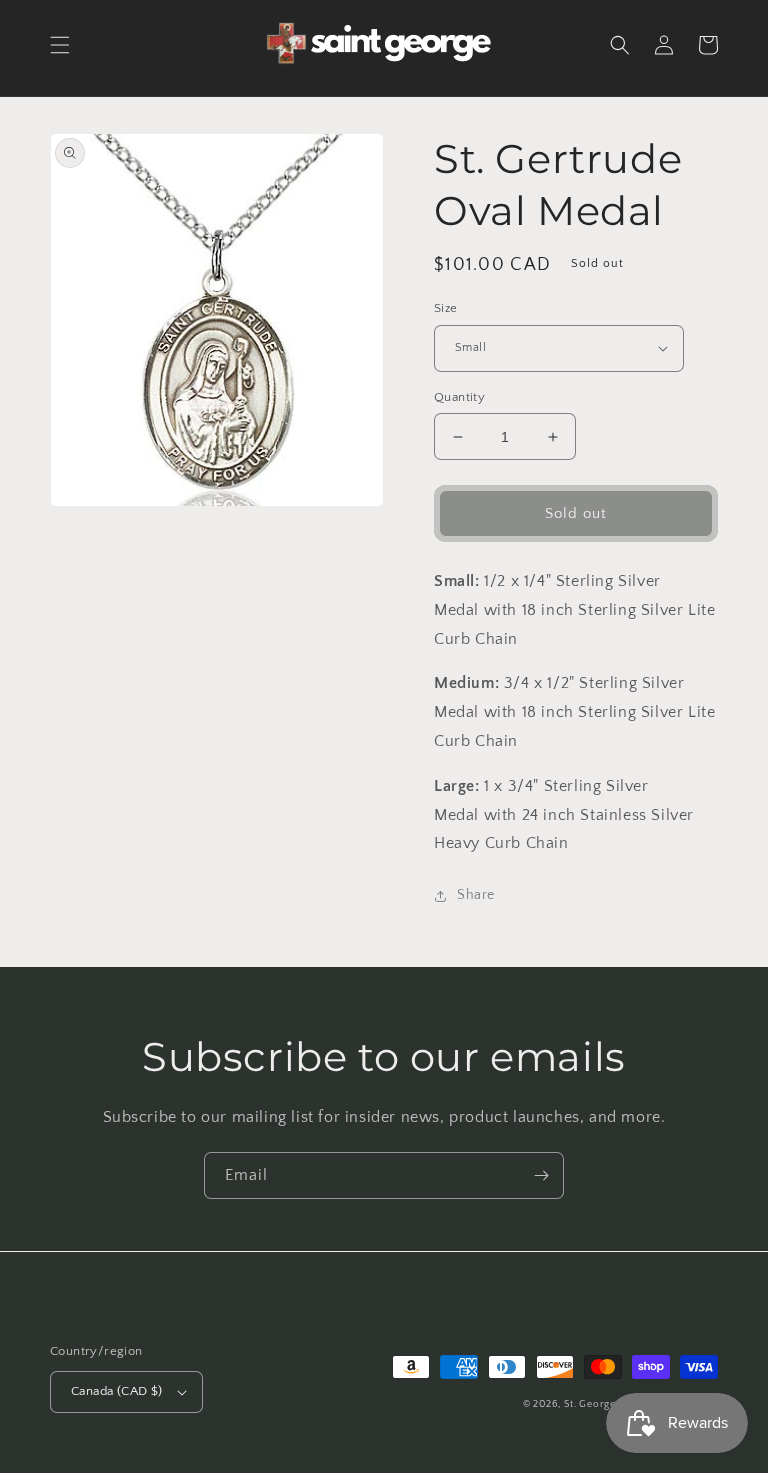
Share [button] (476, 895)
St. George (591, 1404)
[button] (60, 45)
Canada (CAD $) (117, 1391)
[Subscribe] (541, 1175)
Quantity (459, 397)
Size (446, 308)
